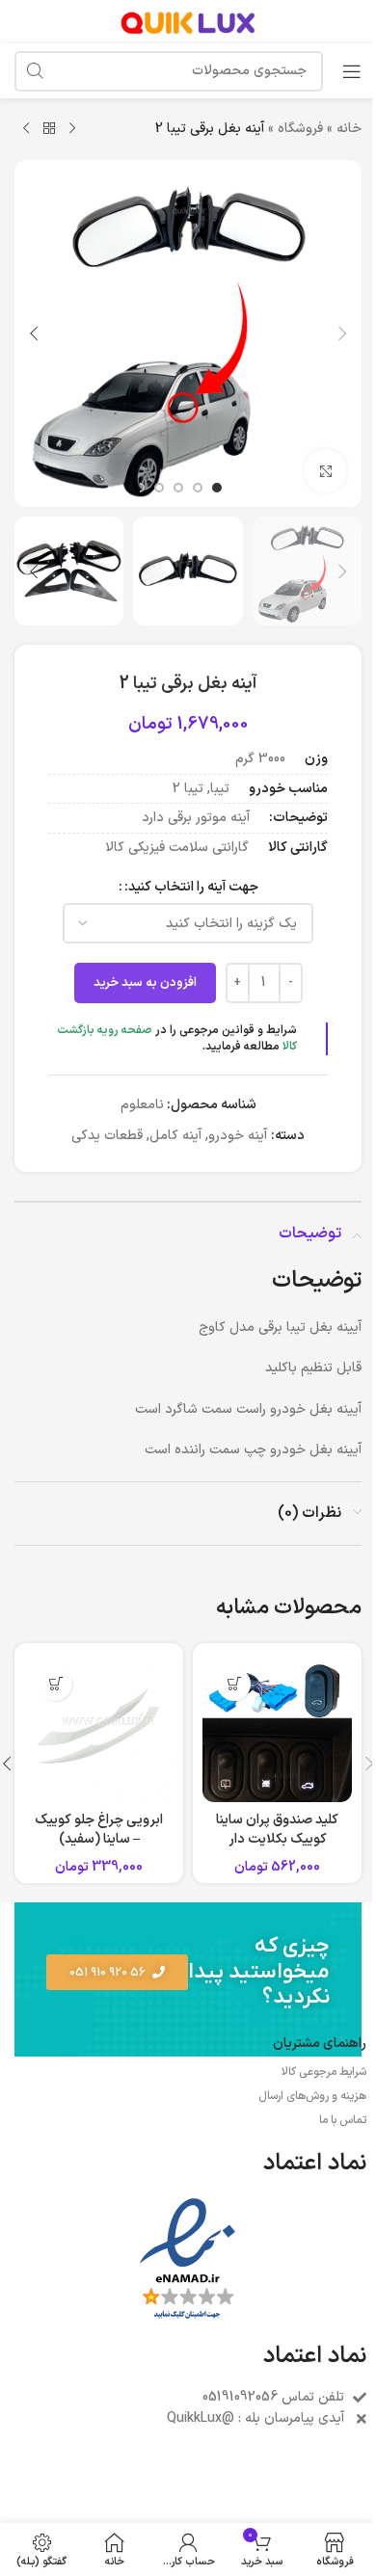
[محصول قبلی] (72, 129)
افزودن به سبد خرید (145, 983)
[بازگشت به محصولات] (49, 129)
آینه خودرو (238, 1136)
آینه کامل (175, 1136)
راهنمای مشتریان (320, 2044)
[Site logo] (188, 21)
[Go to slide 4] (159, 488)
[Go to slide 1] (217, 488)
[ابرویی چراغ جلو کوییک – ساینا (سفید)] (99, 1727)
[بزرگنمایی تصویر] (325, 471)
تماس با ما (343, 2120)
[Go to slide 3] (178, 488)
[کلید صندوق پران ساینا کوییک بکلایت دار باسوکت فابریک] (277, 1727)
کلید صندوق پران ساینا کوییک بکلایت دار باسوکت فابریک (277, 1839)
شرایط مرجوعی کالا (324, 2072)
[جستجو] (35, 71)
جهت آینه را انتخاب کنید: (191, 887)
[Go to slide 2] (198, 488)
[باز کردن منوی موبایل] (352, 71)
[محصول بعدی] (26, 129)
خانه (349, 129)
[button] (342, 333)
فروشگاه (300, 129)
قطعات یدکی (107, 1136)
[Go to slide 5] (140, 488)
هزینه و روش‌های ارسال (312, 2096)
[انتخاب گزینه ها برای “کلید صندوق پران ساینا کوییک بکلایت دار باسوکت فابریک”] (234, 1684)
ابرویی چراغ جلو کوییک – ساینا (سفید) (99, 1830)
